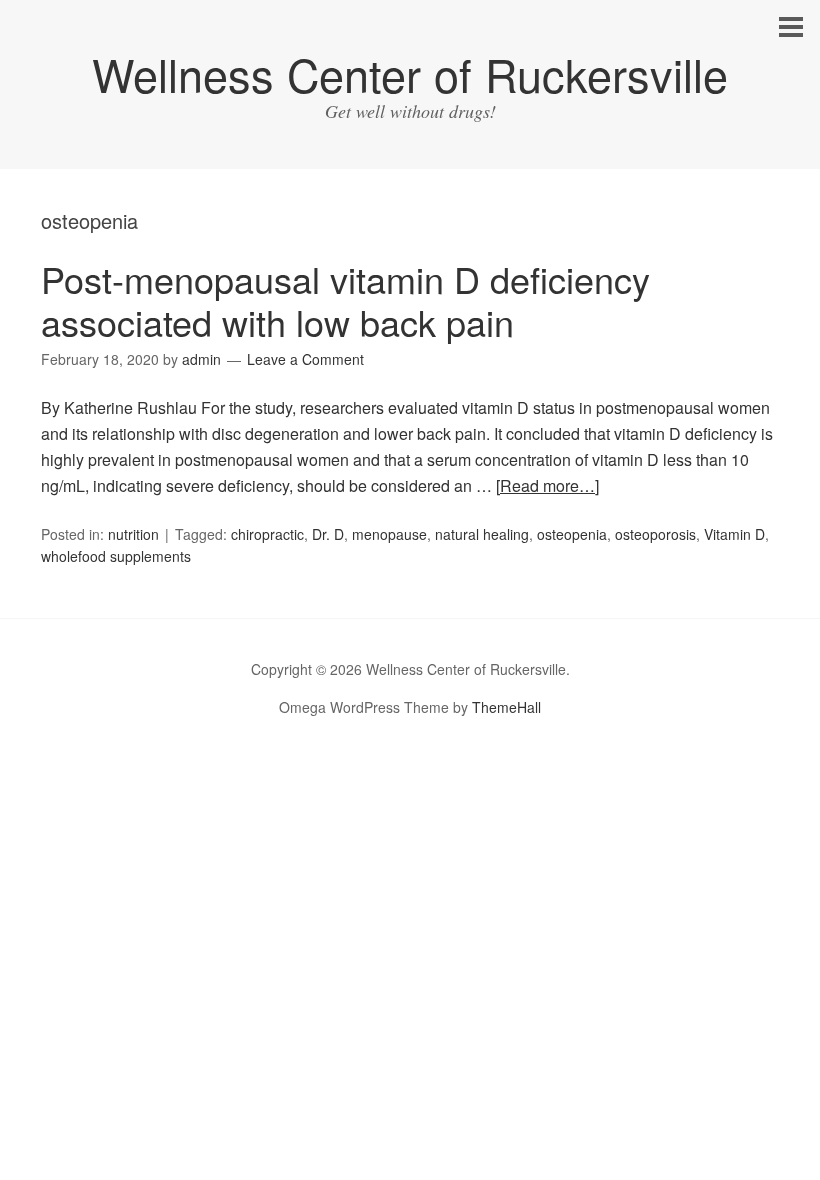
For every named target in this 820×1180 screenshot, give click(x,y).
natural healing (482, 534)
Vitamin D (734, 534)
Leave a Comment (305, 359)
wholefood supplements (116, 556)
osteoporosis (655, 534)
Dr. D (328, 534)
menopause (389, 534)
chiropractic (267, 534)
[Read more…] (547, 485)
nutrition (133, 534)
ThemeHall (506, 707)
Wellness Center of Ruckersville (410, 73)
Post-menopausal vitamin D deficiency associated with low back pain (345, 300)
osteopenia (572, 534)
